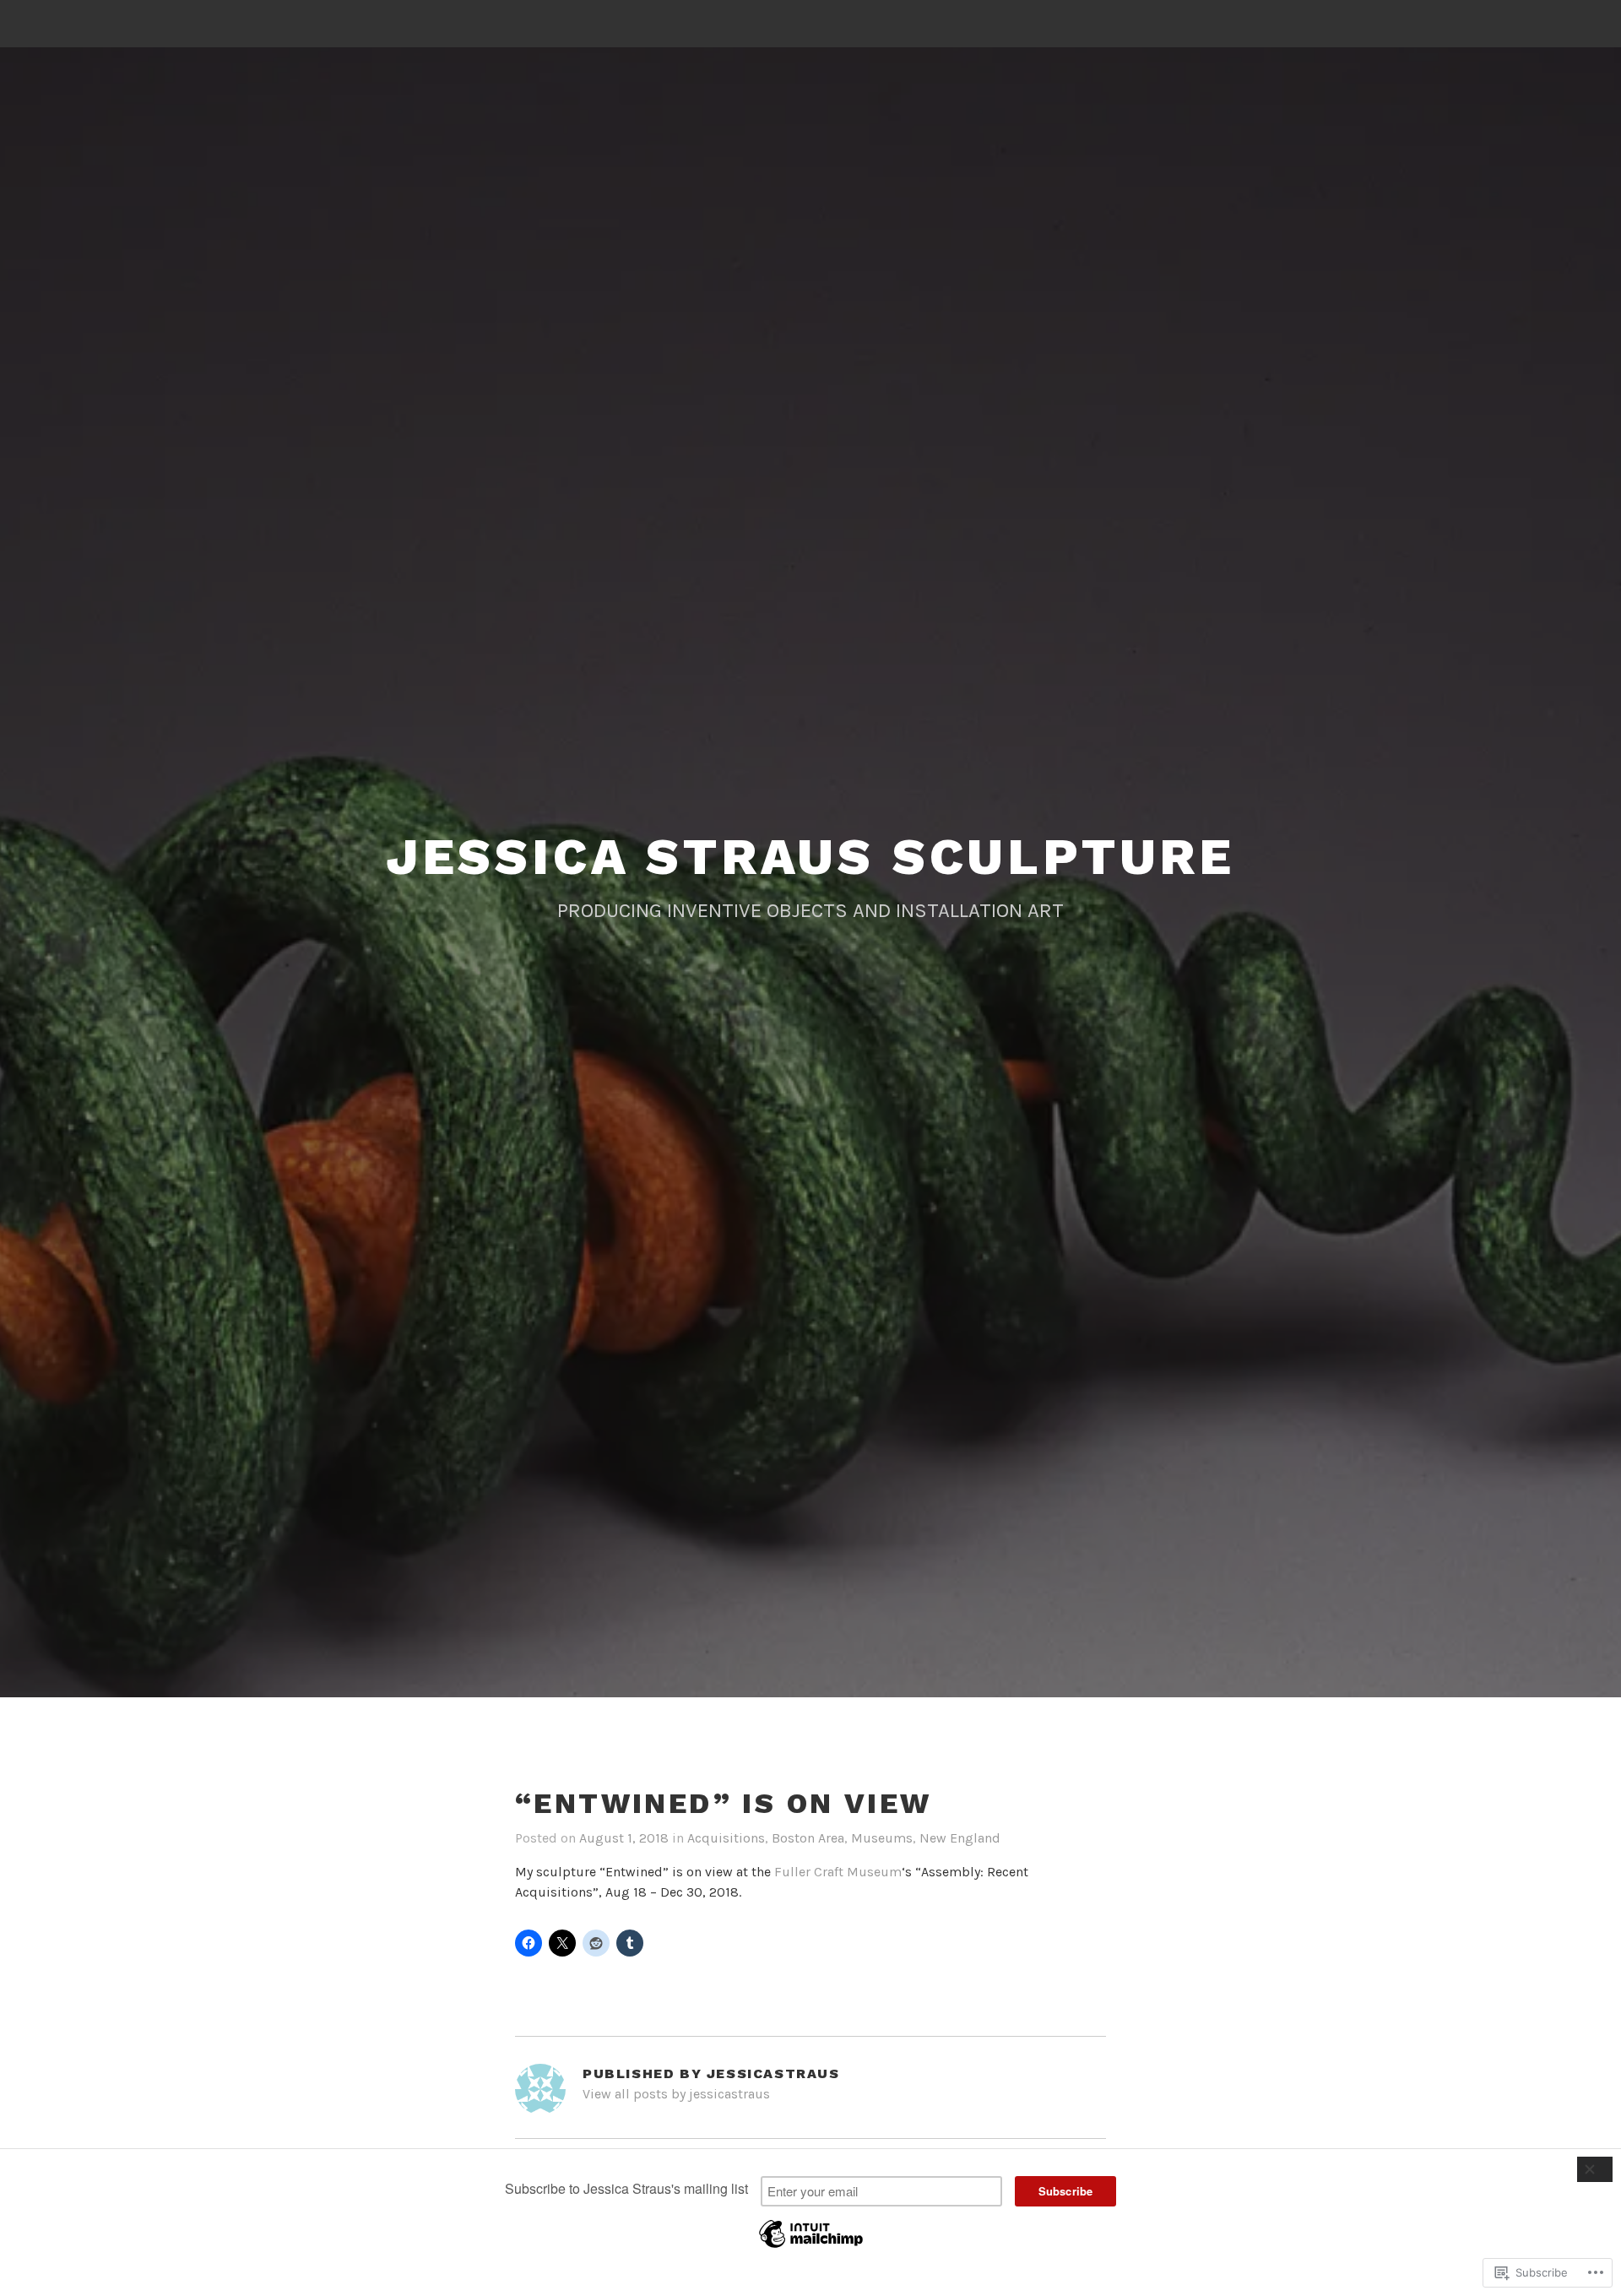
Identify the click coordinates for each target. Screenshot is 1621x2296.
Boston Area (808, 1838)
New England (960, 1838)
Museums (882, 1838)
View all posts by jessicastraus (676, 2094)
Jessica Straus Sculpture (810, 857)
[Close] (1595, 2169)
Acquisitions (726, 1838)
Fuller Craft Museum (838, 1872)
